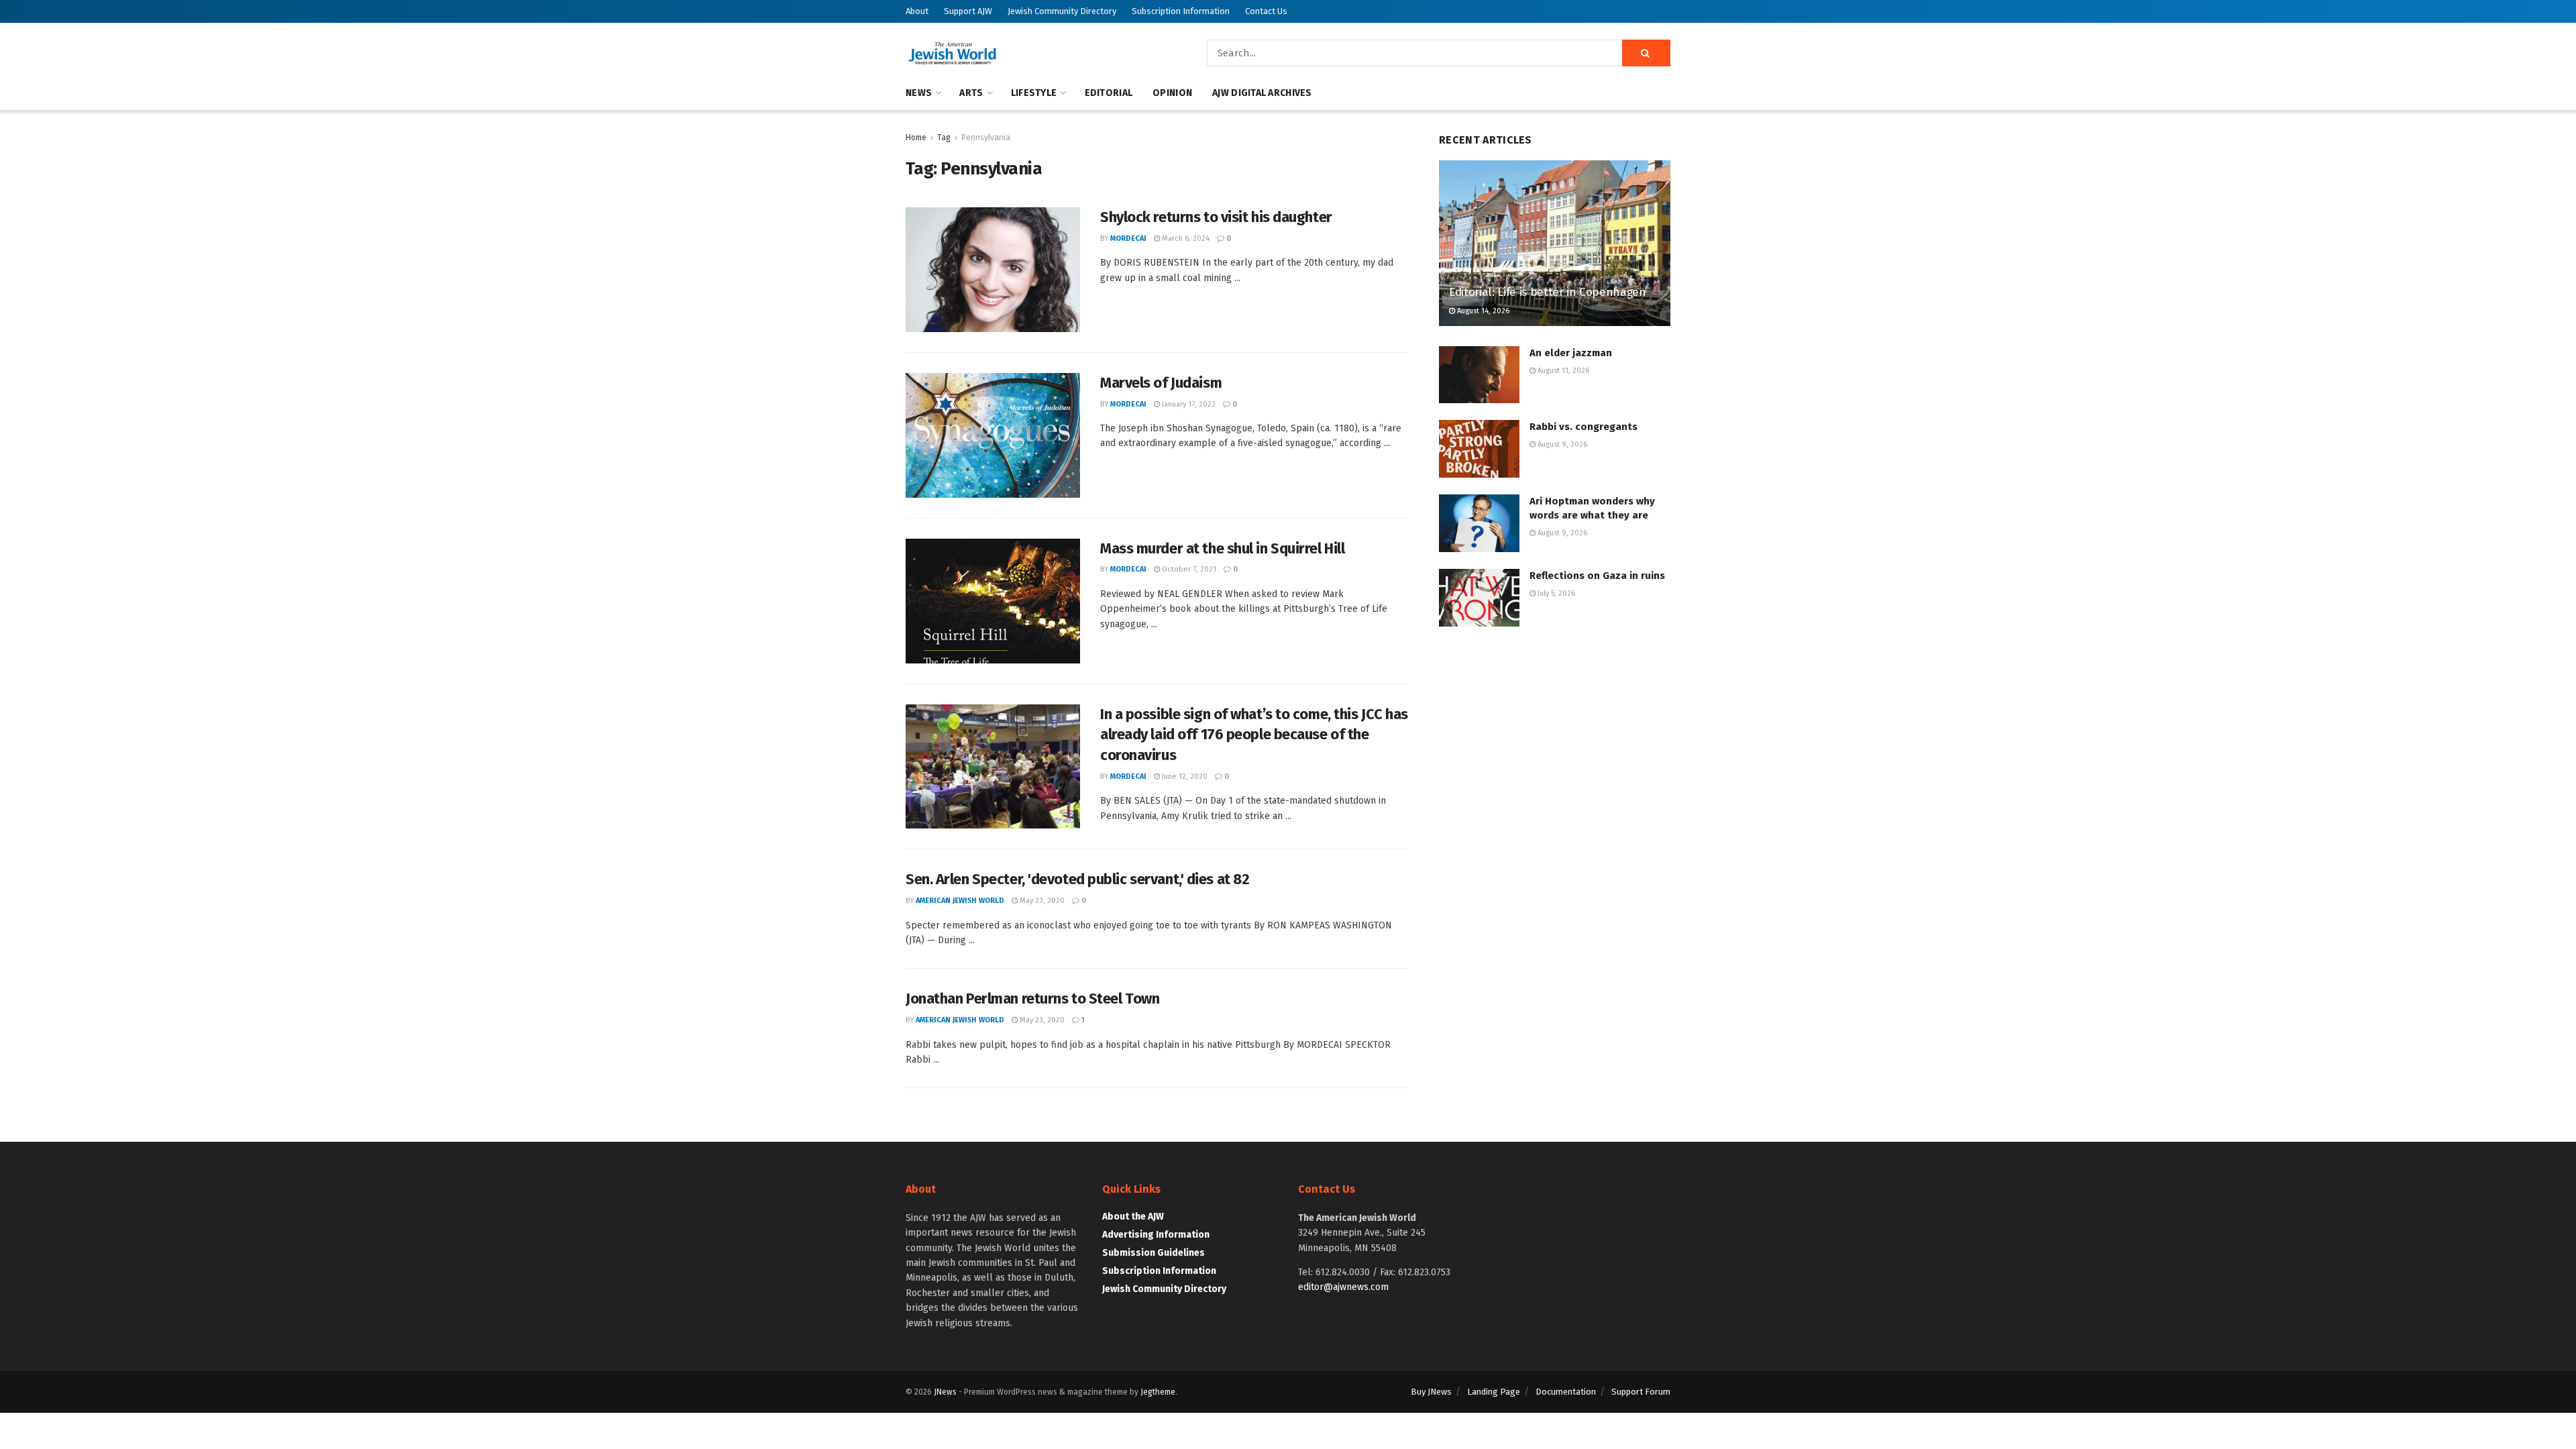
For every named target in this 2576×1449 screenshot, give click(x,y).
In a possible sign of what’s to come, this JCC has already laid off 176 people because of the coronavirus (1254, 735)
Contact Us (1266, 11)
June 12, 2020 (1184, 776)
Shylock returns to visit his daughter (1216, 217)
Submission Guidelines (1153, 1253)
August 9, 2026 (1561, 444)
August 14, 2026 (1482, 311)
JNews (945, 1392)
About (917, 11)
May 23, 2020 (1041, 901)
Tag (944, 138)
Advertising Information (1156, 1235)
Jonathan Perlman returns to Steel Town (1032, 999)
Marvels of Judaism (1161, 383)
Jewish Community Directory (1062, 11)
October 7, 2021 (1188, 569)
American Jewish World (960, 901)
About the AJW (1133, 1217)
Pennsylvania (986, 138)
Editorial (1109, 93)
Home (916, 138)
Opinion (1172, 93)
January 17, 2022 (1188, 404)
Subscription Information (1181, 11)
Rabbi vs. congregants (1584, 427)
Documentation (1566, 1392)
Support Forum (1641, 1392)
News (919, 93)
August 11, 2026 (1562, 371)
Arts (971, 93)
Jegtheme (1158, 1392)
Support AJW (968, 11)
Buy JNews (1431, 1392)
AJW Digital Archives (1262, 93)
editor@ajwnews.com (1343, 1287)
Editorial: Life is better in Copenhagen (1548, 292)
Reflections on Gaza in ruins (1597, 576)
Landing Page (1494, 1392)
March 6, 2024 (1185, 238)
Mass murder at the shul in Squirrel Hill (1222, 548)
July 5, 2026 (1555, 593)
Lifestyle (1034, 93)
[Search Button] (1646, 53)
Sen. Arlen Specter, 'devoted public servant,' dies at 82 (1077, 879)
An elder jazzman (1571, 353)
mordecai (1128, 238)
